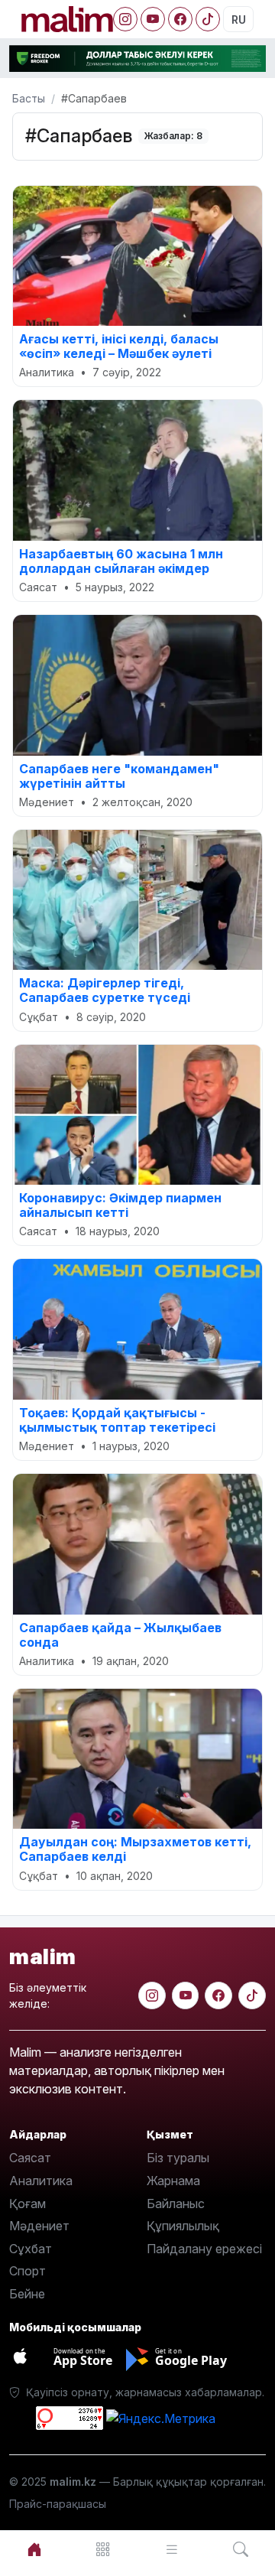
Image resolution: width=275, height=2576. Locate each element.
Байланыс (176, 2204)
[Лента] (172, 2550)
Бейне (27, 2294)
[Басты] (34, 2550)
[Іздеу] (241, 2550)
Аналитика (41, 2181)
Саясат (30, 2158)
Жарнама (173, 2181)
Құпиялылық (183, 2226)
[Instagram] (125, 19)
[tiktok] (252, 1995)
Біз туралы (178, 2158)
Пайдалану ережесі (204, 2249)
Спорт (27, 2271)
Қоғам (27, 2204)
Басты (29, 98)
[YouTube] (153, 19)
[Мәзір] (103, 2550)
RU (239, 20)
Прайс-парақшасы (58, 2504)
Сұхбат (31, 2249)
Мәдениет (39, 2226)
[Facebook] (180, 19)
